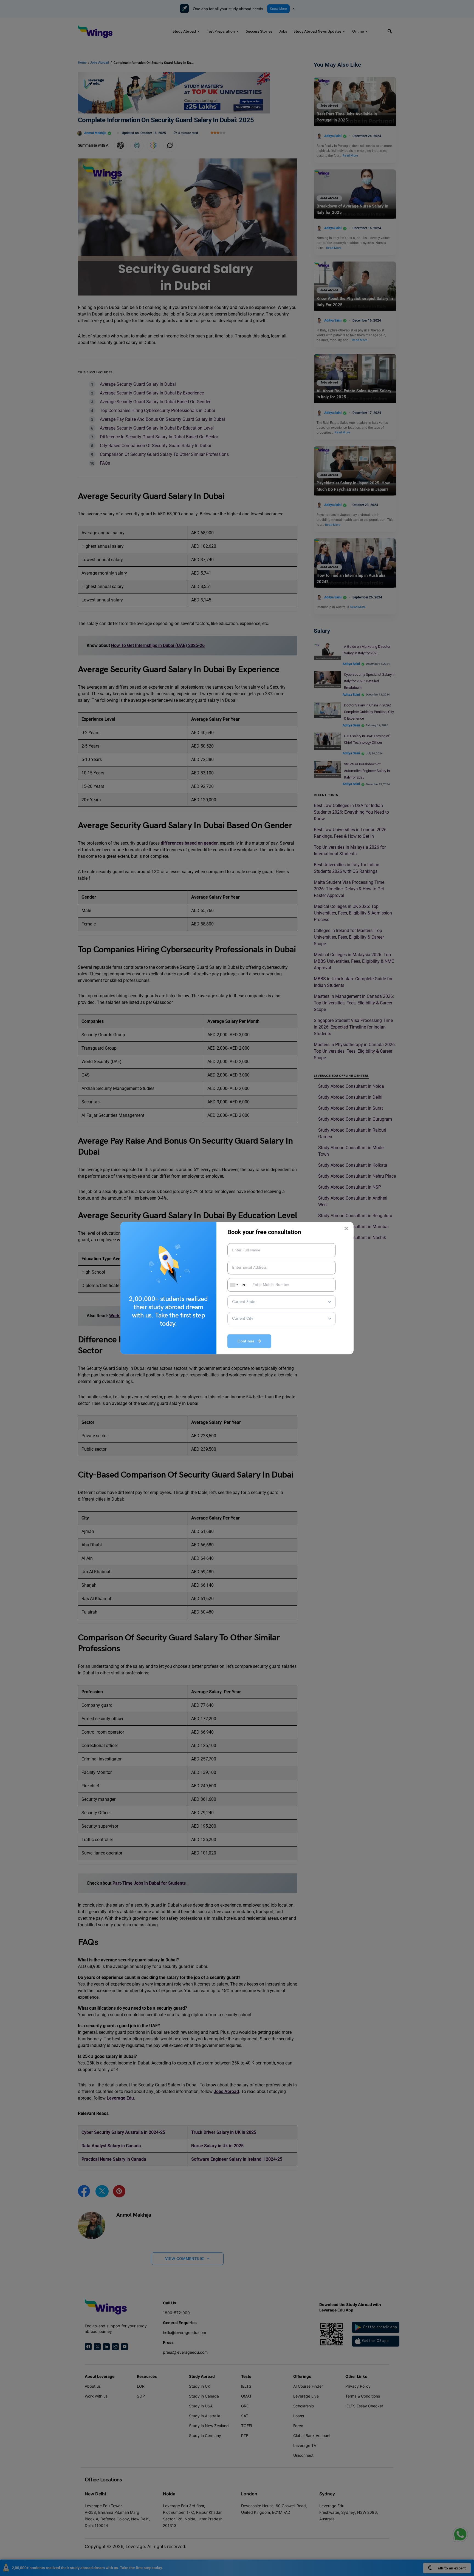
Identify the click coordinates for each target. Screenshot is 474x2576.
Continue (248, 1341)
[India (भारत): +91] (233, 1285)
